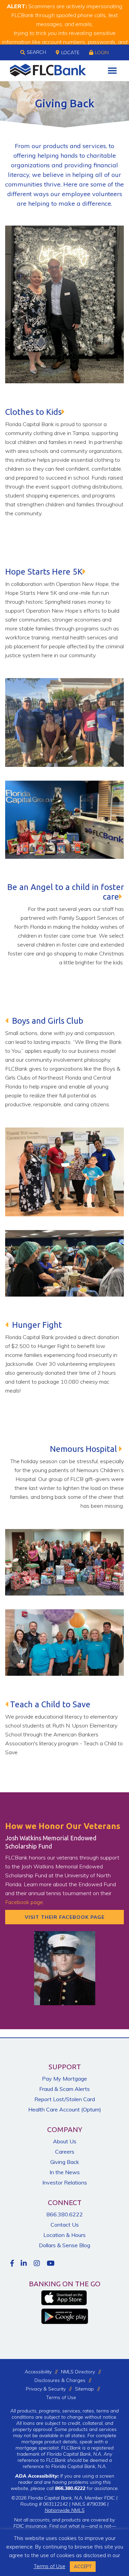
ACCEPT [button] (83, 2566)
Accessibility (38, 2372)
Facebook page (24, 1902)
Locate (70, 52)
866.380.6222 (65, 2214)
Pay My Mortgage (64, 2079)
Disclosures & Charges (60, 2380)
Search (36, 52)
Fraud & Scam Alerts (64, 2089)
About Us (65, 2141)
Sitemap (84, 2389)
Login (102, 52)
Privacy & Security (46, 2389)
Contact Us (65, 2225)
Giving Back (65, 2162)
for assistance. (87, 2488)
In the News (65, 2172)
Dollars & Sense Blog (64, 2245)
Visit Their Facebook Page (65, 1917)
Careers (65, 2152)
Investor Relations (65, 2182)
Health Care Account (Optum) (65, 2109)
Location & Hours (64, 2235)
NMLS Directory (78, 2372)
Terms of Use (61, 2397)
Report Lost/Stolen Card (65, 2099)
